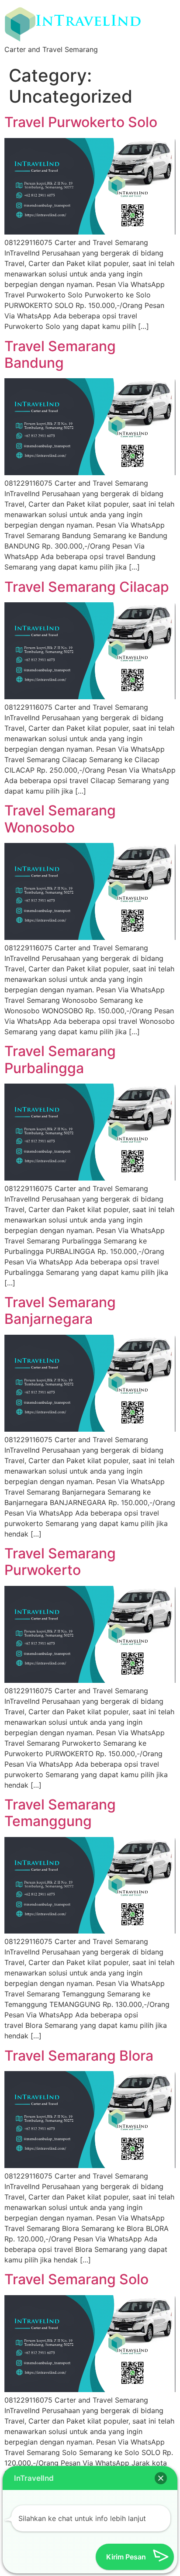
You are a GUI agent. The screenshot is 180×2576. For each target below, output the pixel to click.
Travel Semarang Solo (76, 2279)
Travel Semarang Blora (79, 2056)
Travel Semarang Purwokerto (60, 1562)
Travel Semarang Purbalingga (60, 1059)
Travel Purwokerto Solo (81, 122)
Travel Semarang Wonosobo (60, 819)
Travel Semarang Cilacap (87, 587)
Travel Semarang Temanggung (60, 1813)
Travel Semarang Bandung (60, 354)
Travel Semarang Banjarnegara (60, 1310)
